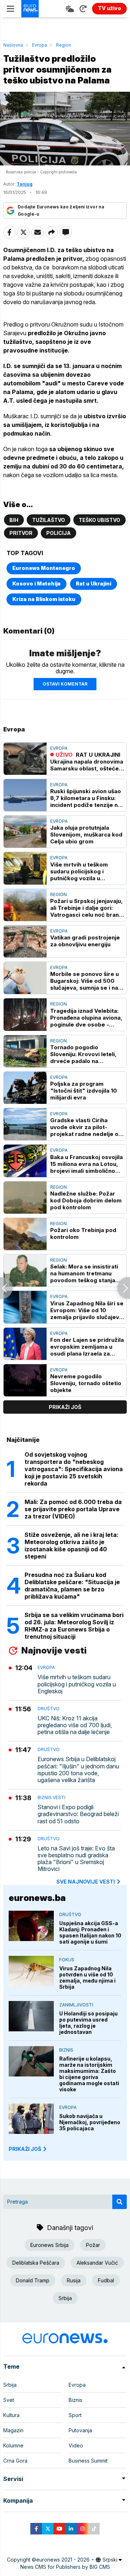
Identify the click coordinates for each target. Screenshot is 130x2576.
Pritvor (21, 533)
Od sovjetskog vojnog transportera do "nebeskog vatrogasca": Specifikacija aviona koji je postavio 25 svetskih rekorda (74, 1469)
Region (64, 45)
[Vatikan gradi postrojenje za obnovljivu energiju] (25, 941)
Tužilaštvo (49, 520)
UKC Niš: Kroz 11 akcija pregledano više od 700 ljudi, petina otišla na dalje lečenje (75, 1725)
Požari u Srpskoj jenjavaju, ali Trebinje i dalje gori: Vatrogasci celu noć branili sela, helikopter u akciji (87, 908)
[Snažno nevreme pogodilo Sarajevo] (124, 1288)
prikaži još (65, 1407)
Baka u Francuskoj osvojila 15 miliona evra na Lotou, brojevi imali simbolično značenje (86, 1164)
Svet (9, 2400)
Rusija (74, 2280)
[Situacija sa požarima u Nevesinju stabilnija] (6, 1288)
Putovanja (80, 2430)
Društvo (49, 1709)
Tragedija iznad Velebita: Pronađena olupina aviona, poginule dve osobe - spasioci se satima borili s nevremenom (86, 1018)
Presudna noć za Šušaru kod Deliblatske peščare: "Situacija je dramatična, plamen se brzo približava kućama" (72, 1586)
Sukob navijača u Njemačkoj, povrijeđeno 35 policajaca (90, 2122)
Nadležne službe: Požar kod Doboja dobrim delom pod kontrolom (86, 1200)
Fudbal (106, 2280)
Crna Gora (15, 2461)
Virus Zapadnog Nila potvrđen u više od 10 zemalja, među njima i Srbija (87, 1978)
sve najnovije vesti (86, 1882)
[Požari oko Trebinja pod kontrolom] (25, 1234)
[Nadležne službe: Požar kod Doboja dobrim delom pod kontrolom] (25, 1198)
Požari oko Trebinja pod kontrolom (83, 1233)
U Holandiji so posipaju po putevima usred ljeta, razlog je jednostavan (88, 2023)
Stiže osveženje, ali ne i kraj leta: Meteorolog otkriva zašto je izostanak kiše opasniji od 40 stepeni (71, 1546)
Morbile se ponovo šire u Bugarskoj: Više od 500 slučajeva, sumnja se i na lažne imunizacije (84, 981)
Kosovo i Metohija (36, 584)
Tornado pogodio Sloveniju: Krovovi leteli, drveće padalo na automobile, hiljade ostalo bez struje (86, 1054)
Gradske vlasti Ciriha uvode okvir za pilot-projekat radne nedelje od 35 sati (86, 1127)
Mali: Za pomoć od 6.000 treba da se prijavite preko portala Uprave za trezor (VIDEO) (73, 1509)
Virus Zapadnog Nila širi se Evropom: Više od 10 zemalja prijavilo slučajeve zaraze (87, 1310)
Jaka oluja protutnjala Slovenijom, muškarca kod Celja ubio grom (86, 835)
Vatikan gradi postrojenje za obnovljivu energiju (85, 941)
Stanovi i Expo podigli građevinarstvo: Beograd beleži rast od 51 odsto (78, 1814)
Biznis (66, 2050)
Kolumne (13, 2445)
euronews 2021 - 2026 (63, 2560)
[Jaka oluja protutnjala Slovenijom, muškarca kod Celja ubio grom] (25, 832)
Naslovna (13, 45)
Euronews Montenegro (44, 568)
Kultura (11, 2415)
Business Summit (88, 2461)
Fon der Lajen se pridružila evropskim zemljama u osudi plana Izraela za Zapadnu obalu (87, 1347)
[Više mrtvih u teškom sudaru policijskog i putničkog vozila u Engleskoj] (25, 868)
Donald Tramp (33, 2280)
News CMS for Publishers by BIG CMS (65, 2567)
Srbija (65, 2298)
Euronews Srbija (49, 2245)
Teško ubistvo (99, 520)
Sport (75, 2415)
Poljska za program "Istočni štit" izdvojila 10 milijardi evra (84, 1091)
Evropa (40, 45)
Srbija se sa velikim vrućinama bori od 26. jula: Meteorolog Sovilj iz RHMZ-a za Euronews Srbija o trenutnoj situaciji (74, 1626)
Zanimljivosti (76, 2005)
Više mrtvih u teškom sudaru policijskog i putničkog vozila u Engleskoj (79, 871)
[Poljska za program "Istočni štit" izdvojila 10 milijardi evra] (25, 1088)
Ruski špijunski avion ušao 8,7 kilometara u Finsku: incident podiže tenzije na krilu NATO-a (86, 798)
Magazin (13, 2430)
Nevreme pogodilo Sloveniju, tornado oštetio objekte (86, 1383)
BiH (14, 520)
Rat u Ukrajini (94, 584)
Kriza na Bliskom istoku (44, 599)
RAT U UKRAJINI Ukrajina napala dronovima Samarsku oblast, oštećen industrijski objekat (87, 762)
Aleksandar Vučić (97, 2263)
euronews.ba (37, 1898)
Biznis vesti (51, 1797)
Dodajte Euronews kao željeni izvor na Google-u (61, 210)
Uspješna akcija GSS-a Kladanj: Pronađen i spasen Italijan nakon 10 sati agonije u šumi (90, 1932)
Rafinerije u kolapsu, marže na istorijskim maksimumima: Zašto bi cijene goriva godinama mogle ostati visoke (89, 2074)
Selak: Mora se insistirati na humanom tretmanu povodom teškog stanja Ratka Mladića (84, 1273)
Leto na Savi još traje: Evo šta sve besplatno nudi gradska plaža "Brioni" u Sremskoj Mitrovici (76, 1859)
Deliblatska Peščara (36, 2263)
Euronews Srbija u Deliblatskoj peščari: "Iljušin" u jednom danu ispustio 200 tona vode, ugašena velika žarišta (78, 1770)
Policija (58, 533)
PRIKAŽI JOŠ (25, 2149)
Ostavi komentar (65, 684)
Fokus (67, 1960)
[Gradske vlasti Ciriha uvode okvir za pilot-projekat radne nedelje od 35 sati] (25, 1124)
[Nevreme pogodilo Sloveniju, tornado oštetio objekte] (25, 1380)
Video (76, 2445)
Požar (93, 2245)
